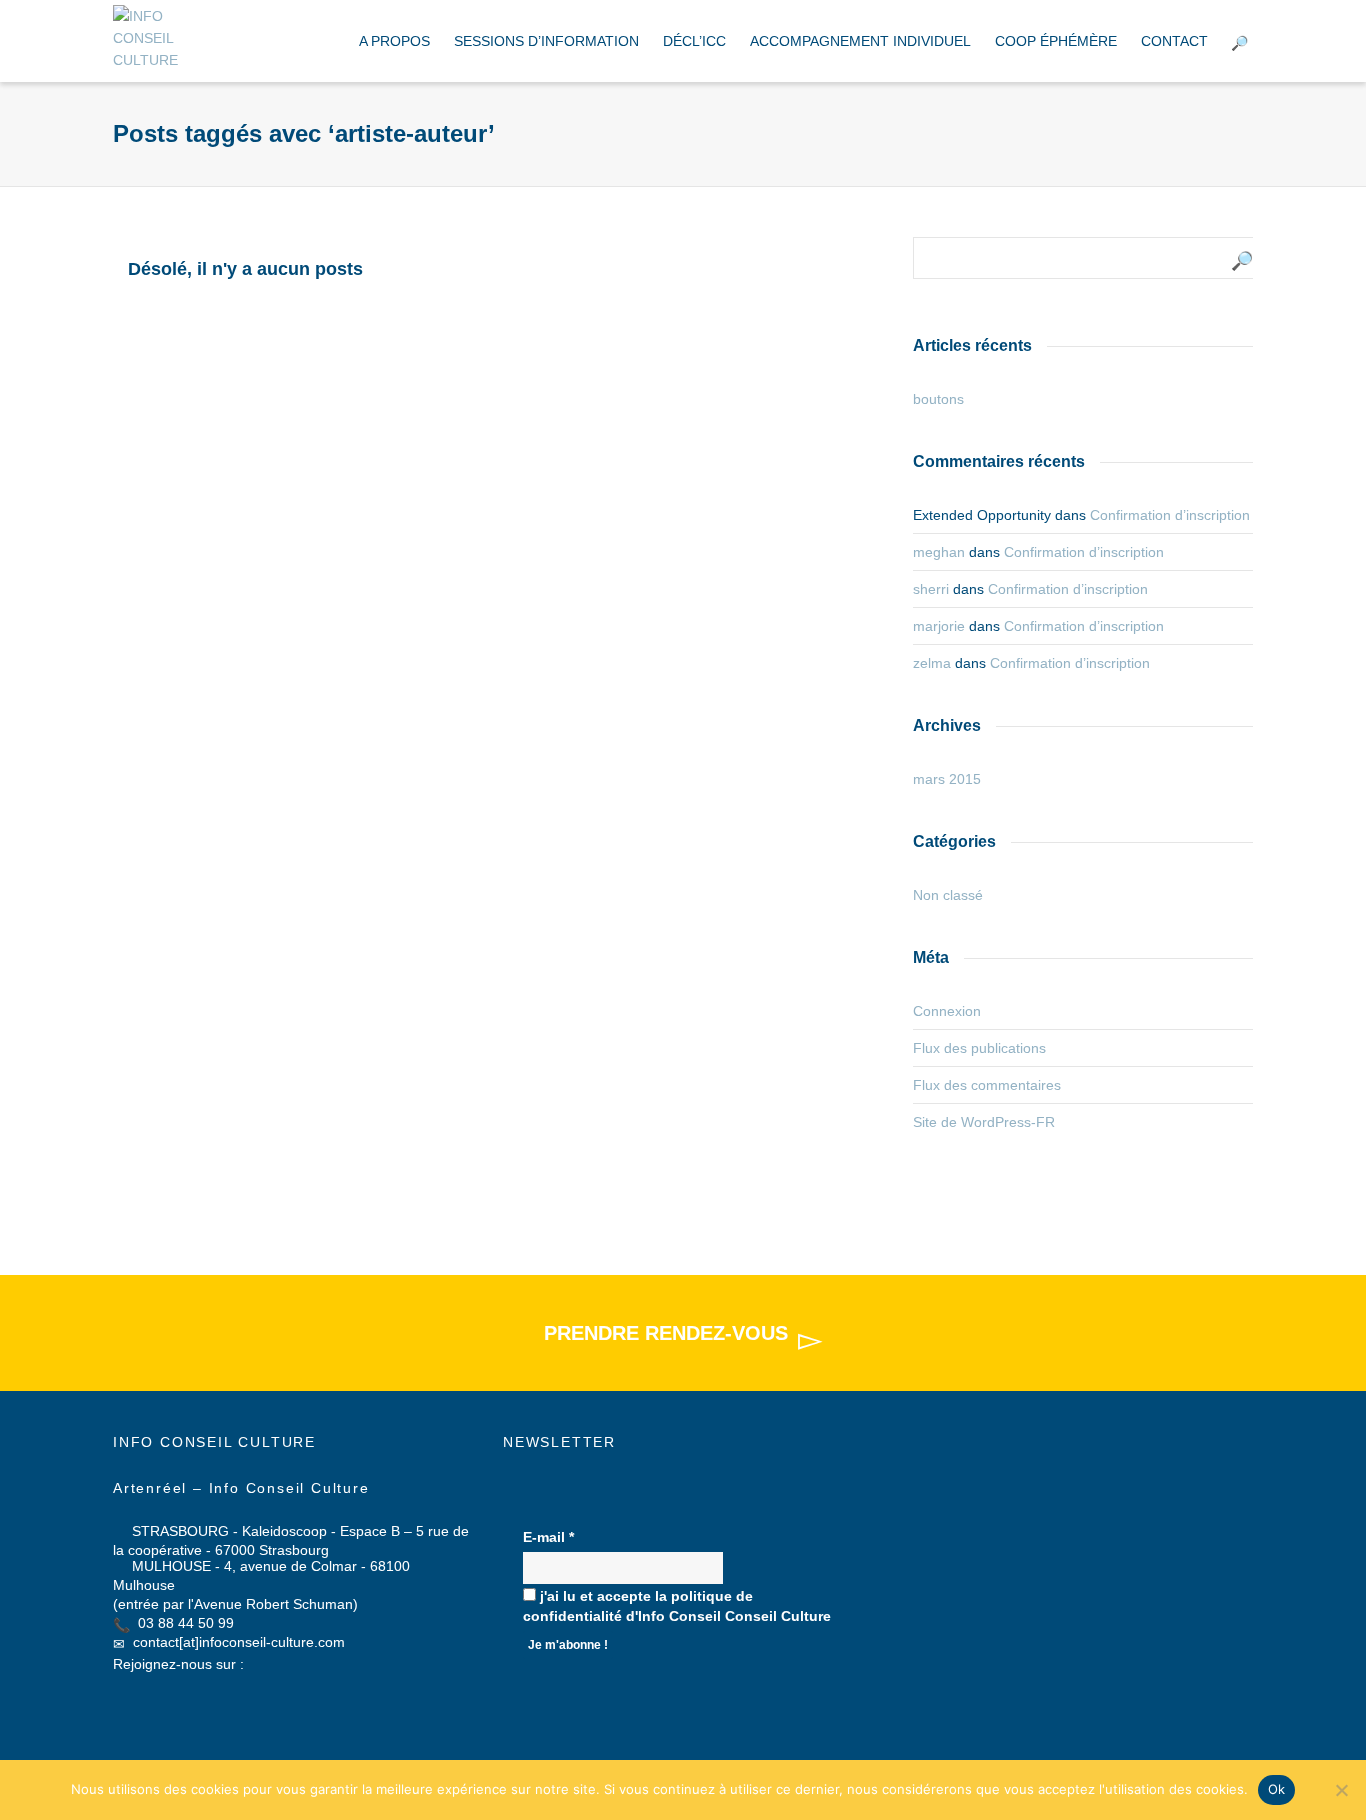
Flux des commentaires (987, 1085)
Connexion (947, 1011)
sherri (931, 589)
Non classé (948, 895)
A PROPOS (394, 41)
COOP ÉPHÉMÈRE (1056, 41)
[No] (1341, 1790)
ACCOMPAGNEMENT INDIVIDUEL (860, 41)
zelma (932, 663)
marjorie (939, 626)
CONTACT (1174, 41)
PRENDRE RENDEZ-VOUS (666, 1333)
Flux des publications (979, 1048)
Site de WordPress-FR (984, 1122)
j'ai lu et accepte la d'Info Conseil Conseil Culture (677, 1606)
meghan (939, 552)
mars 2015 (947, 779)
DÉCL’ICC (694, 41)
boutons (938, 399)
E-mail (548, 1537)
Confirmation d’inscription (1170, 515)
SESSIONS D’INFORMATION (546, 41)
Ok (1277, 1789)
